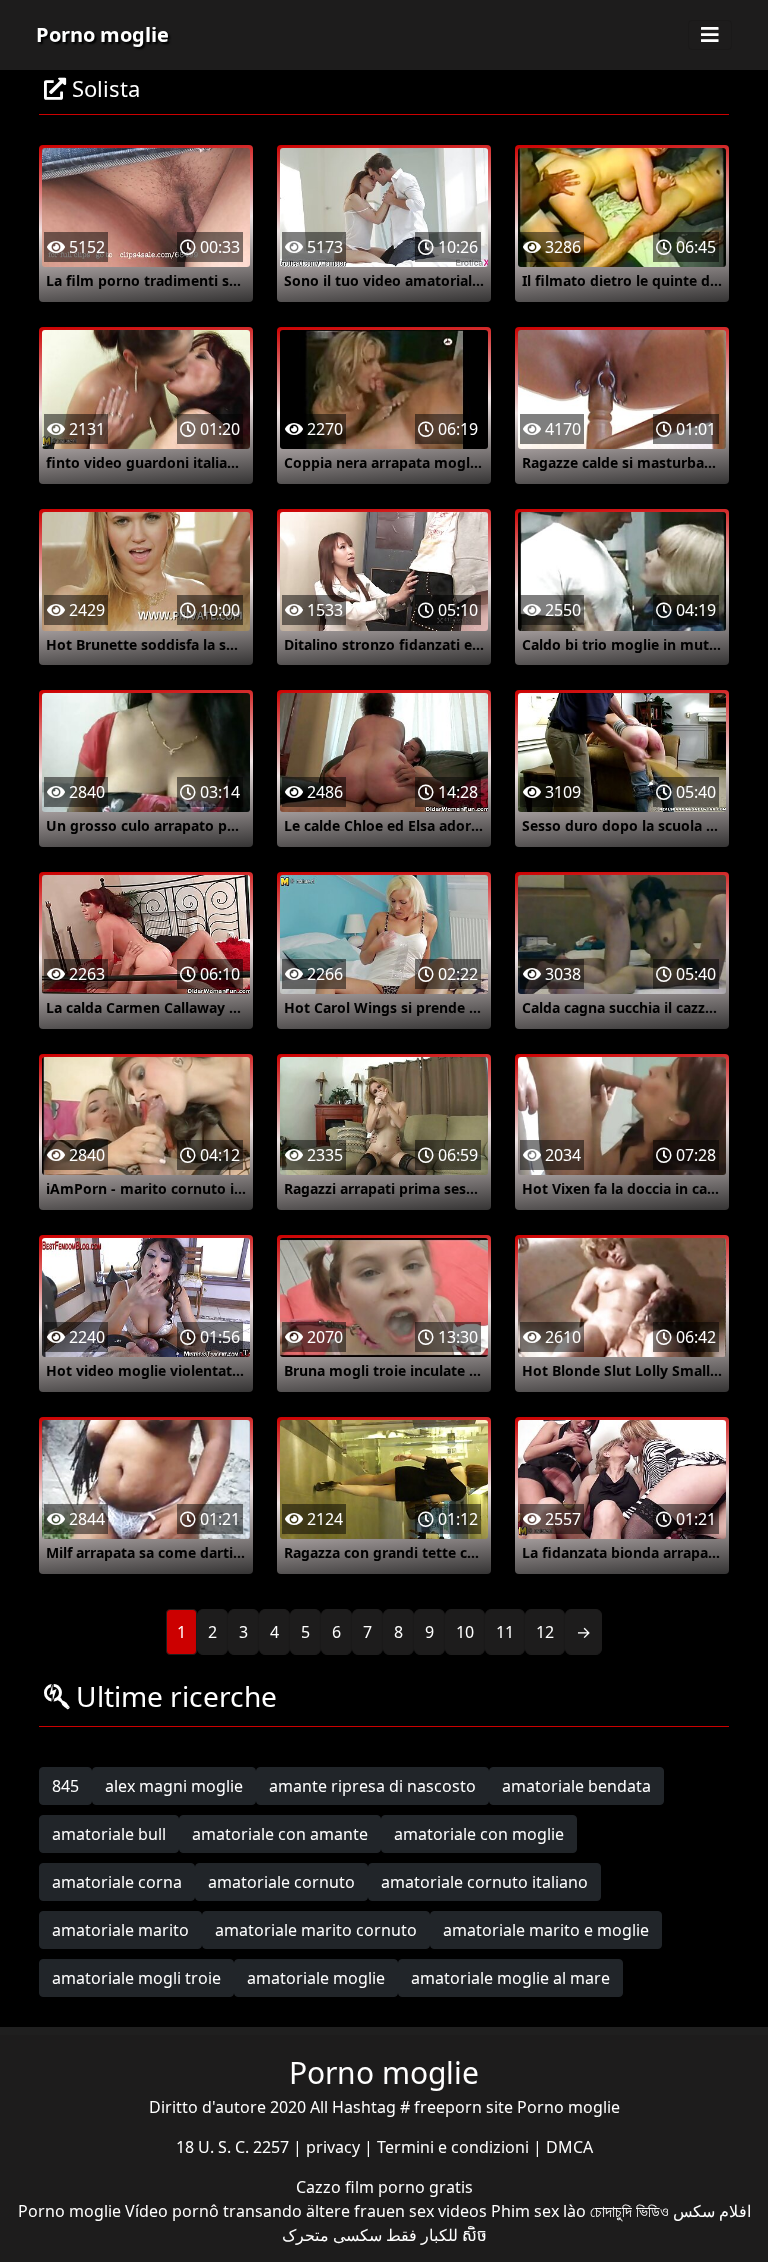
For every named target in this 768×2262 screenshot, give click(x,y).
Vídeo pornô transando (213, 2211)
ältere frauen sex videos (396, 2211)
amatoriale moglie (316, 1978)
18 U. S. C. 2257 (234, 2147)
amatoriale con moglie (479, 1834)
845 (65, 1786)
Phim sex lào (538, 2211)
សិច (474, 2235)
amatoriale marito (120, 1930)
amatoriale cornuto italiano (484, 1882)
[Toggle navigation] (710, 35)
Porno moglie (102, 34)
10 (465, 1632)
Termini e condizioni (455, 2147)
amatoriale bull (109, 1834)
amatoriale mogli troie (136, 1978)
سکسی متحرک (332, 2235)
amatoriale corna (117, 1882)
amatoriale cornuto (281, 1882)
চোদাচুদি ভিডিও (629, 2211)
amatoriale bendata (576, 1786)
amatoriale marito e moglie (546, 1930)
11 (505, 1632)
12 (545, 1632)
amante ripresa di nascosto (372, 1786)
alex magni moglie (174, 1786)
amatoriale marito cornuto (316, 1930)
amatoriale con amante (280, 1834)
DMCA (569, 2147)
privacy (335, 2147)
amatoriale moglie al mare (510, 1978)
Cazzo (320, 2187)
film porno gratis (409, 2187)
